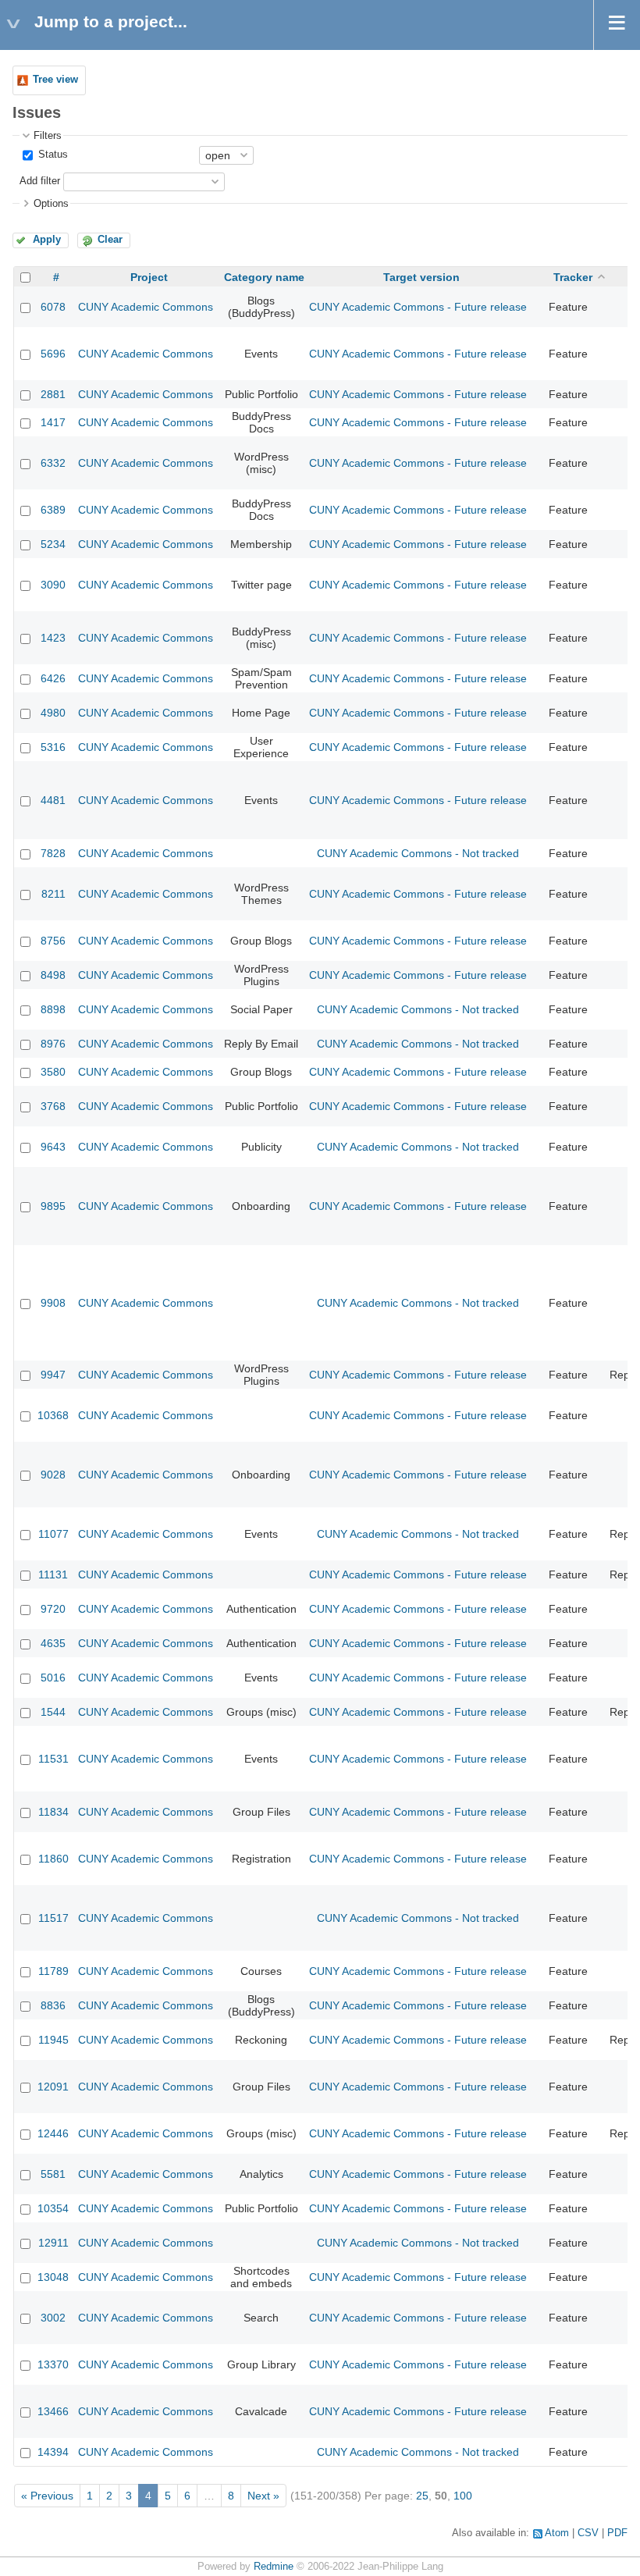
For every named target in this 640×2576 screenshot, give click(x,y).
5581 (53, 2174)
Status (52, 155)
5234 (53, 544)
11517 (53, 1918)
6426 (53, 678)
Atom (557, 2533)
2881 (53, 394)
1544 (53, 1712)
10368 (53, 1415)
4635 (53, 1643)
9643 (53, 1147)
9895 (53, 1206)
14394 (53, 2452)
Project (149, 277)
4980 (53, 713)
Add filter (40, 181)
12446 (53, 2133)
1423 (53, 638)
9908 (53, 1303)
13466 (53, 2411)
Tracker (573, 277)
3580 (53, 1072)
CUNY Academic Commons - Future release (418, 307)
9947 (53, 1375)
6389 (53, 510)
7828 (53, 853)
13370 (53, 2364)
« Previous (47, 2496)
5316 (53, 747)
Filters (48, 136)
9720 (53, 1609)
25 (422, 2496)
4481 (53, 800)
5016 (53, 1678)
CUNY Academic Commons (146, 307)
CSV (588, 2533)
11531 (53, 1759)
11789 (53, 1971)
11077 (53, 1534)
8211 (53, 894)
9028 (53, 1475)
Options (51, 204)
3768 (53, 1106)
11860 (53, 1859)
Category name (264, 277)
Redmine (274, 2567)
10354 (53, 2208)
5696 (53, 354)
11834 (53, 1812)
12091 (53, 2087)
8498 (53, 975)
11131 (53, 1574)
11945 (53, 2040)
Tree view (55, 80)
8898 (53, 1009)
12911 (53, 2243)
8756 (53, 941)
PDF (617, 2533)
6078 (53, 307)
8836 (53, 2005)
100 (463, 2496)
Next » (263, 2496)
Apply (47, 240)
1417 (53, 422)
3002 (53, 2318)
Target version (421, 277)
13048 (53, 2277)
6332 (53, 463)
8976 (53, 1044)
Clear (110, 240)
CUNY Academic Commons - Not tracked (418, 853)
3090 (53, 585)
